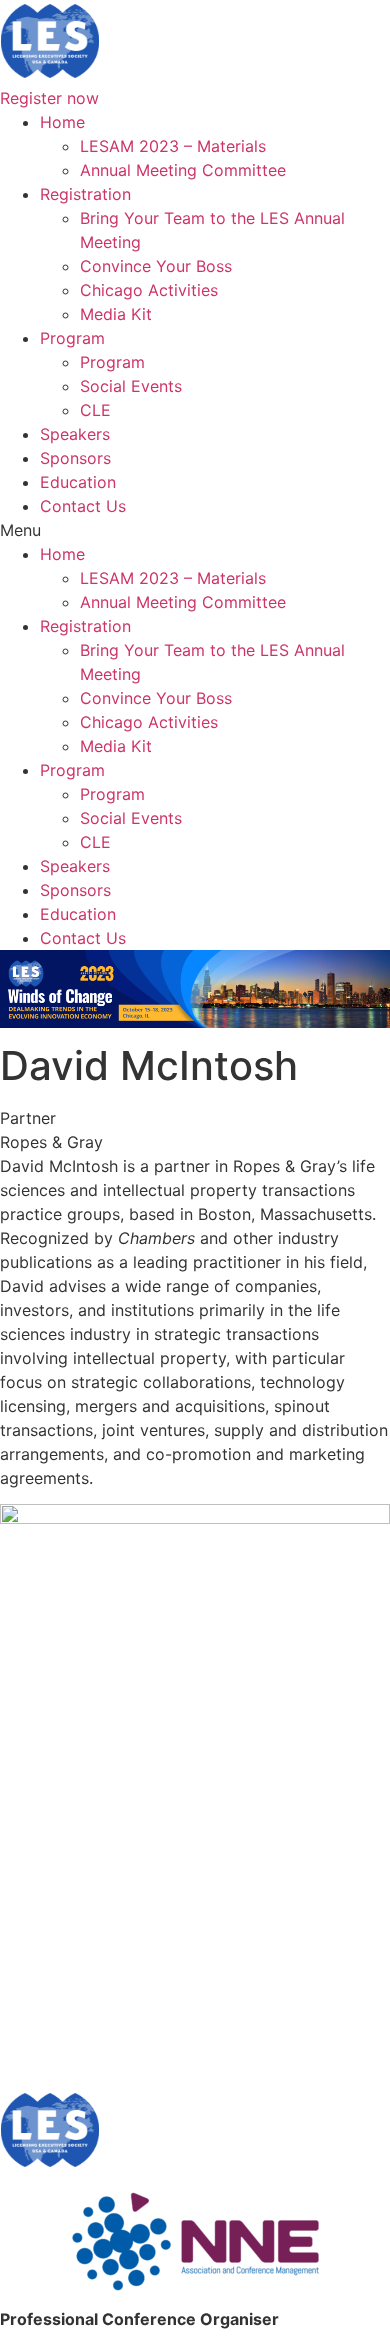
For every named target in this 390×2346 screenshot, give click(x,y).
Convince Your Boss (156, 266)
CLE (95, 410)
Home (62, 122)
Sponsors (75, 458)
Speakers (75, 434)
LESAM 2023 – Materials (173, 146)
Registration (85, 194)
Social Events (131, 386)
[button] (195, 530)
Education (78, 482)
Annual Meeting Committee (183, 170)
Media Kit (116, 314)
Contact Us (83, 506)
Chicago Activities (149, 290)
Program (72, 338)
